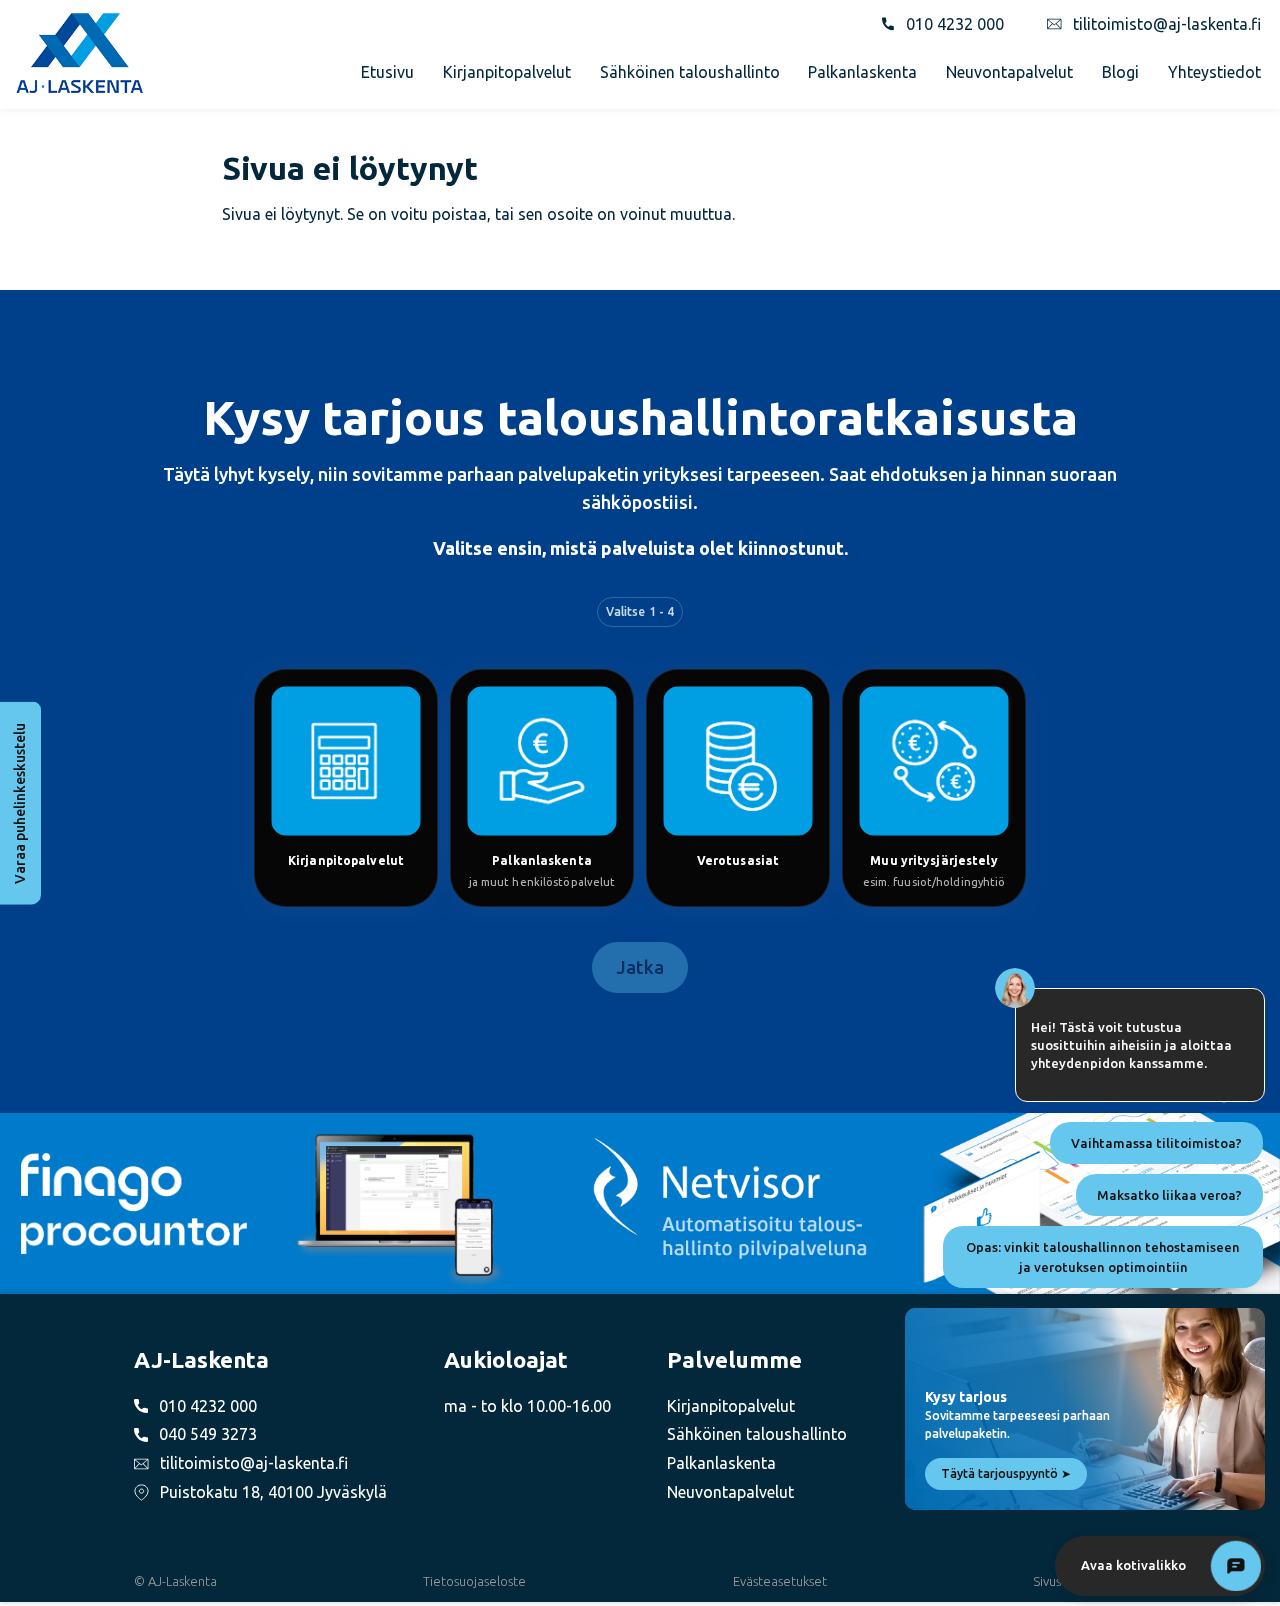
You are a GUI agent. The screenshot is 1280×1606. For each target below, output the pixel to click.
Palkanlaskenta (862, 72)
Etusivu (387, 72)
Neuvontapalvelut (1009, 72)
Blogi (1120, 72)
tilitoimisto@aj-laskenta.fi (1167, 24)
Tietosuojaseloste (474, 1581)
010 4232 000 (955, 24)
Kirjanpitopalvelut (507, 72)
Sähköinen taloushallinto (690, 72)
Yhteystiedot (1214, 72)
